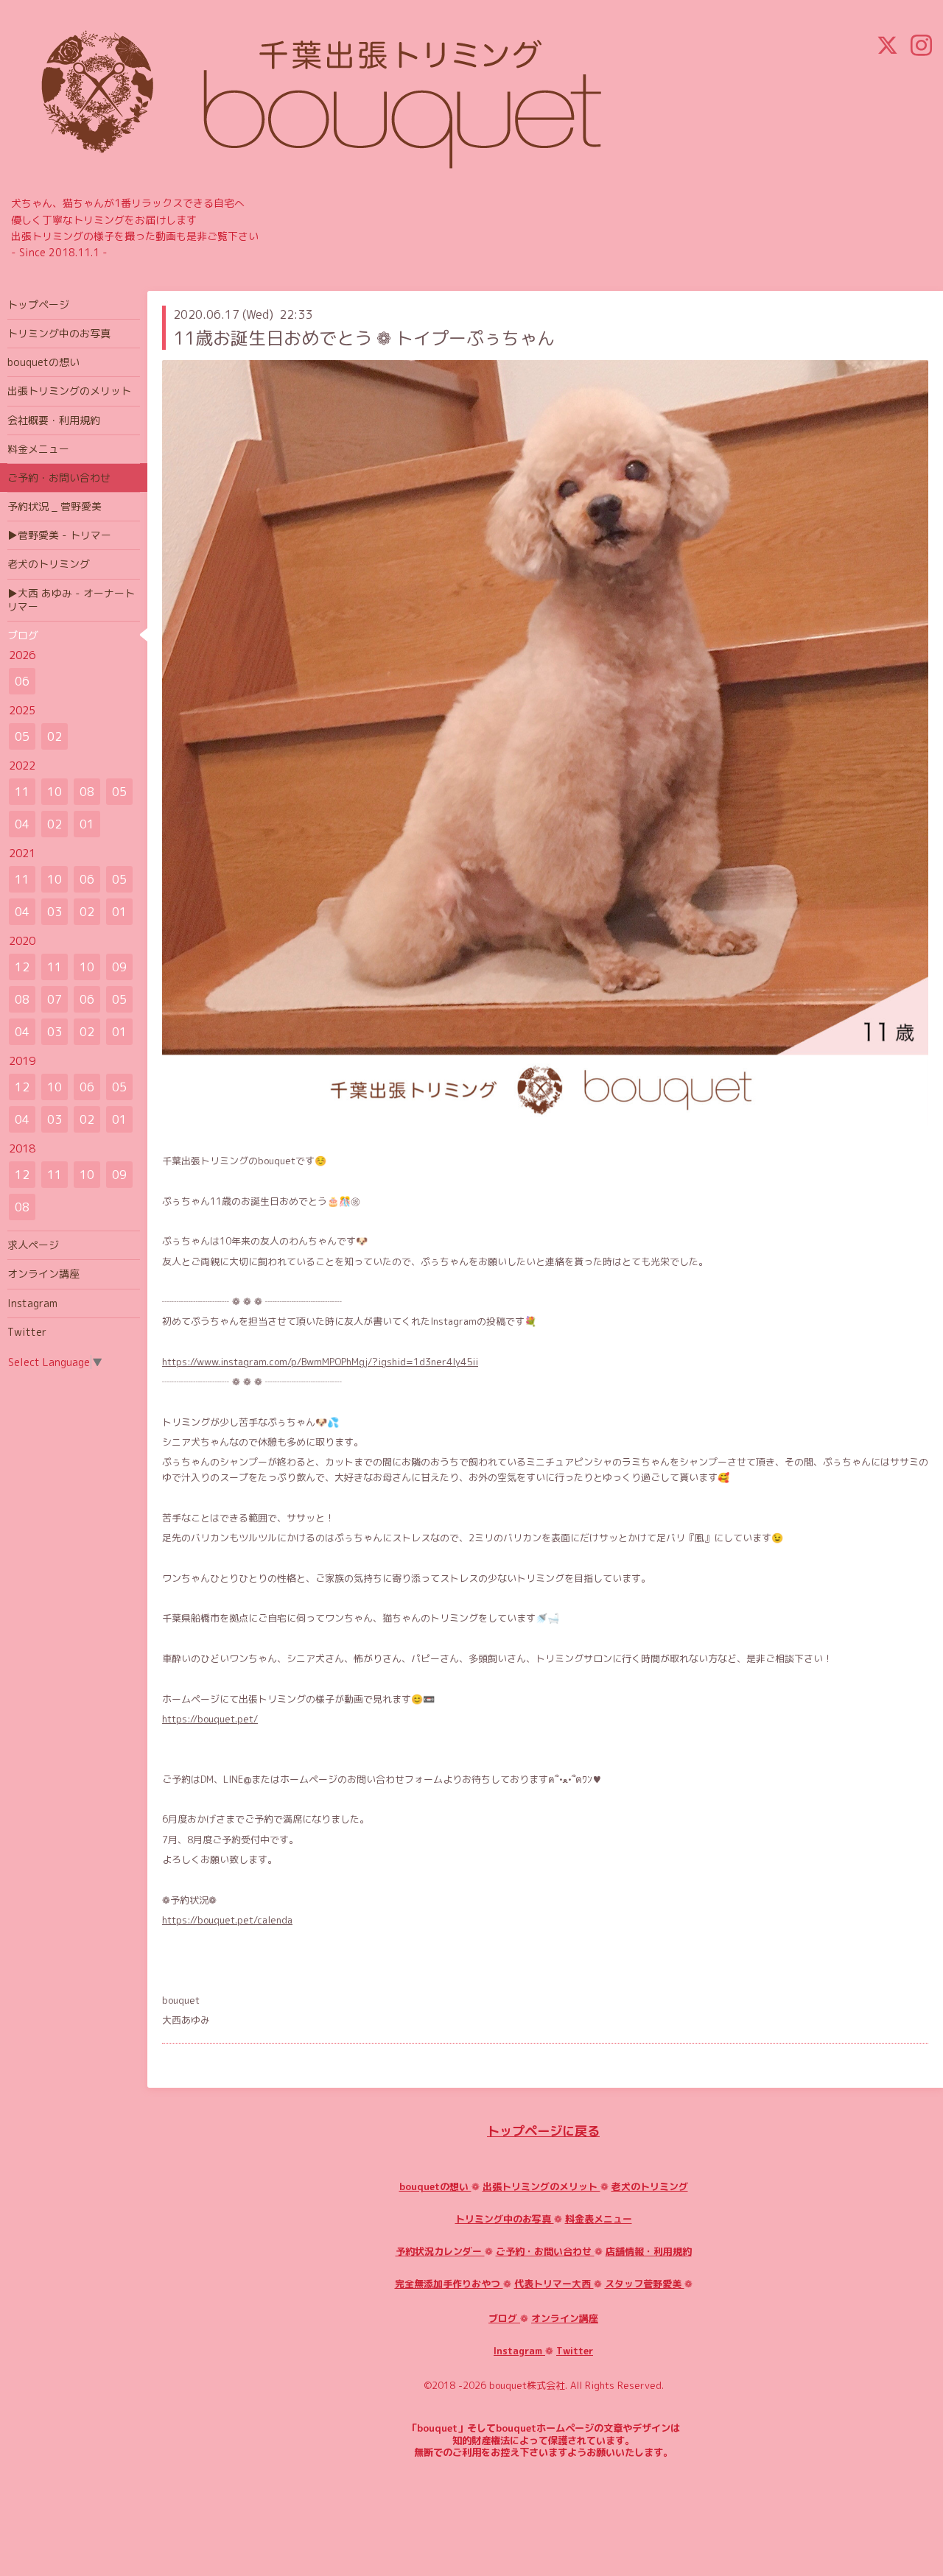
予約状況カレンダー (440, 2251)
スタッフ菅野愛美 (645, 2284)
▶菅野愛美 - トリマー (59, 535)
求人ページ (33, 1245)
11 (22, 792)
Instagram (519, 2351)
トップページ (38, 305)
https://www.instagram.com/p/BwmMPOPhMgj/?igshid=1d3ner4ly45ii (320, 1362)
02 (55, 736)
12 (22, 967)
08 (87, 792)
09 (119, 967)
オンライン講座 (565, 2318)
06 (22, 681)
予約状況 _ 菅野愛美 (55, 506)
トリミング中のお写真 (505, 2219)
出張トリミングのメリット (541, 2186)
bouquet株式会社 (527, 2385)
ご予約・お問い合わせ (545, 2251)
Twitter (575, 2351)
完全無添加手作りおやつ (449, 2284)
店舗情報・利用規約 (649, 2251)
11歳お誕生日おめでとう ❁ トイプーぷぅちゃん (364, 338)
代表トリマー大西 (554, 2284)
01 (87, 824)
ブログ (504, 2318)
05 (22, 736)
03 (55, 912)
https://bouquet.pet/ (210, 1719)
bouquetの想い (435, 2186)
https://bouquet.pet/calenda (227, 1920)
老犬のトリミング (650, 2186)
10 (55, 792)
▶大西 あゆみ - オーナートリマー (71, 600)
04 (22, 824)
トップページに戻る (543, 2131)
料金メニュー (38, 449)
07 (55, 999)
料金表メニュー (599, 2219)
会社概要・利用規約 (54, 420)
